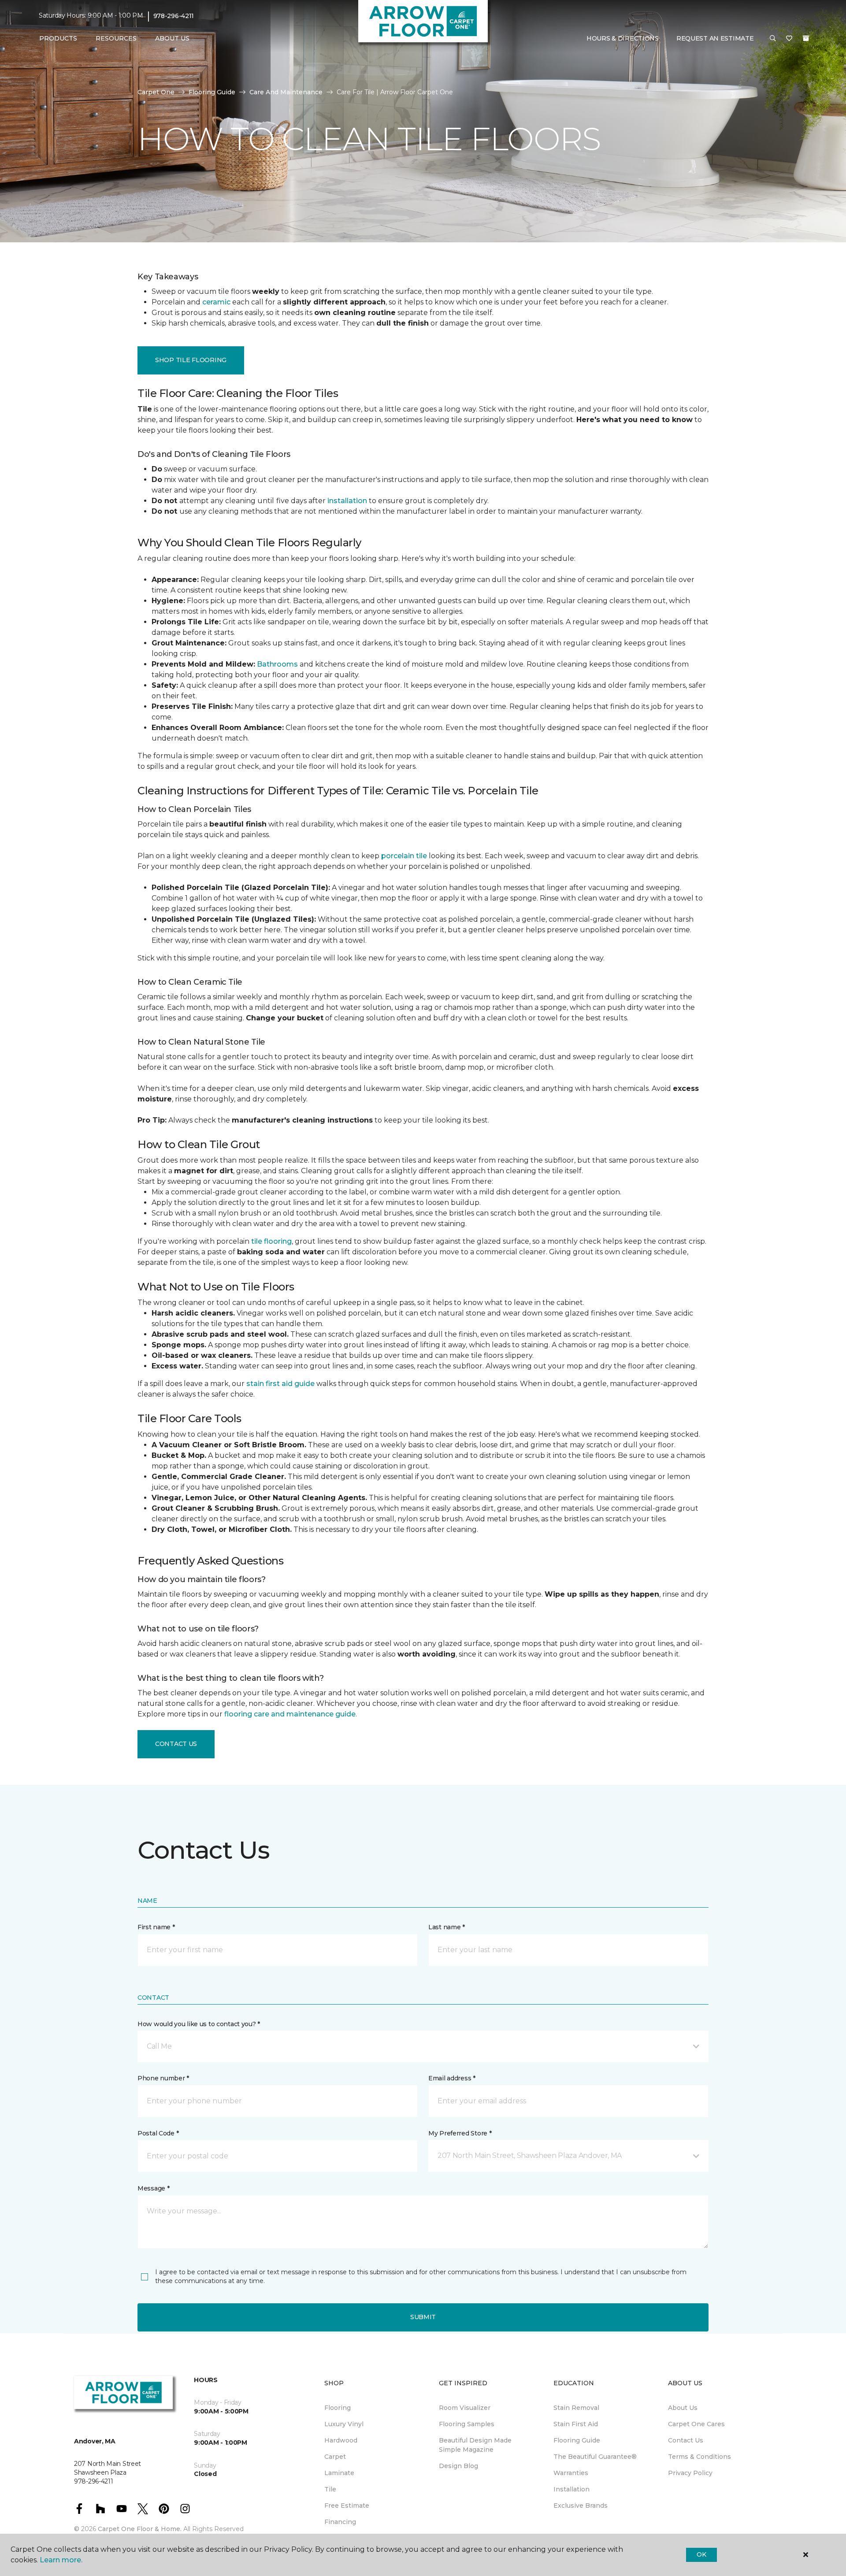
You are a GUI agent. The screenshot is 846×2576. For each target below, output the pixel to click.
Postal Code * (158, 2133)
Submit (423, 2317)
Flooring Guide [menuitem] (577, 2440)
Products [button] (58, 38)
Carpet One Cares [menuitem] (696, 2424)
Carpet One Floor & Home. (140, 2529)
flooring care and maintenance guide (290, 1714)
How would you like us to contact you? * (199, 2024)
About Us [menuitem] (683, 2408)
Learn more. (61, 2560)
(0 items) (806, 38)
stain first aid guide (280, 1384)
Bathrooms (277, 664)
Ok (701, 2554)
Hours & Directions (623, 38)
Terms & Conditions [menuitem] (699, 2457)
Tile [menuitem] (330, 2489)
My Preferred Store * (460, 2133)
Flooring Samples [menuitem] (467, 2424)
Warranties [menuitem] (571, 2473)
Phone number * (163, 2078)
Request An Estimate (715, 38)
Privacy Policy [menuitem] (690, 2473)
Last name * (447, 1927)
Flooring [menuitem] (338, 2408)
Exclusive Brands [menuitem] (581, 2506)
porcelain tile (404, 856)
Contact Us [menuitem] (686, 2440)
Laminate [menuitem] (339, 2473)
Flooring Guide (212, 92)
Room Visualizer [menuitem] (465, 2408)
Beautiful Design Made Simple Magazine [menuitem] (475, 2445)
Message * (153, 2188)
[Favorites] (789, 39)
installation (347, 501)
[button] (773, 39)
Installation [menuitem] (571, 2489)
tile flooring (271, 1241)
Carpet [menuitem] (335, 2457)
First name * (156, 1927)
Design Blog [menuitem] (458, 2466)
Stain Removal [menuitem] (576, 2408)
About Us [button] (172, 38)
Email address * (452, 2078)
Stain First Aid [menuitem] (576, 2424)
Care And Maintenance (286, 92)
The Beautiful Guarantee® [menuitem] (595, 2457)
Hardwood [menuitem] (341, 2440)
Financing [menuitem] (340, 2522)
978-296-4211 (174, 16)
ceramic (216, 302)
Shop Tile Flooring (191, 360)
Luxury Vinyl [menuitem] (344, 2424)
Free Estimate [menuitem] (347, 2506)
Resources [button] (116, 38)
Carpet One (156, 92)
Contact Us (176, 1744)
